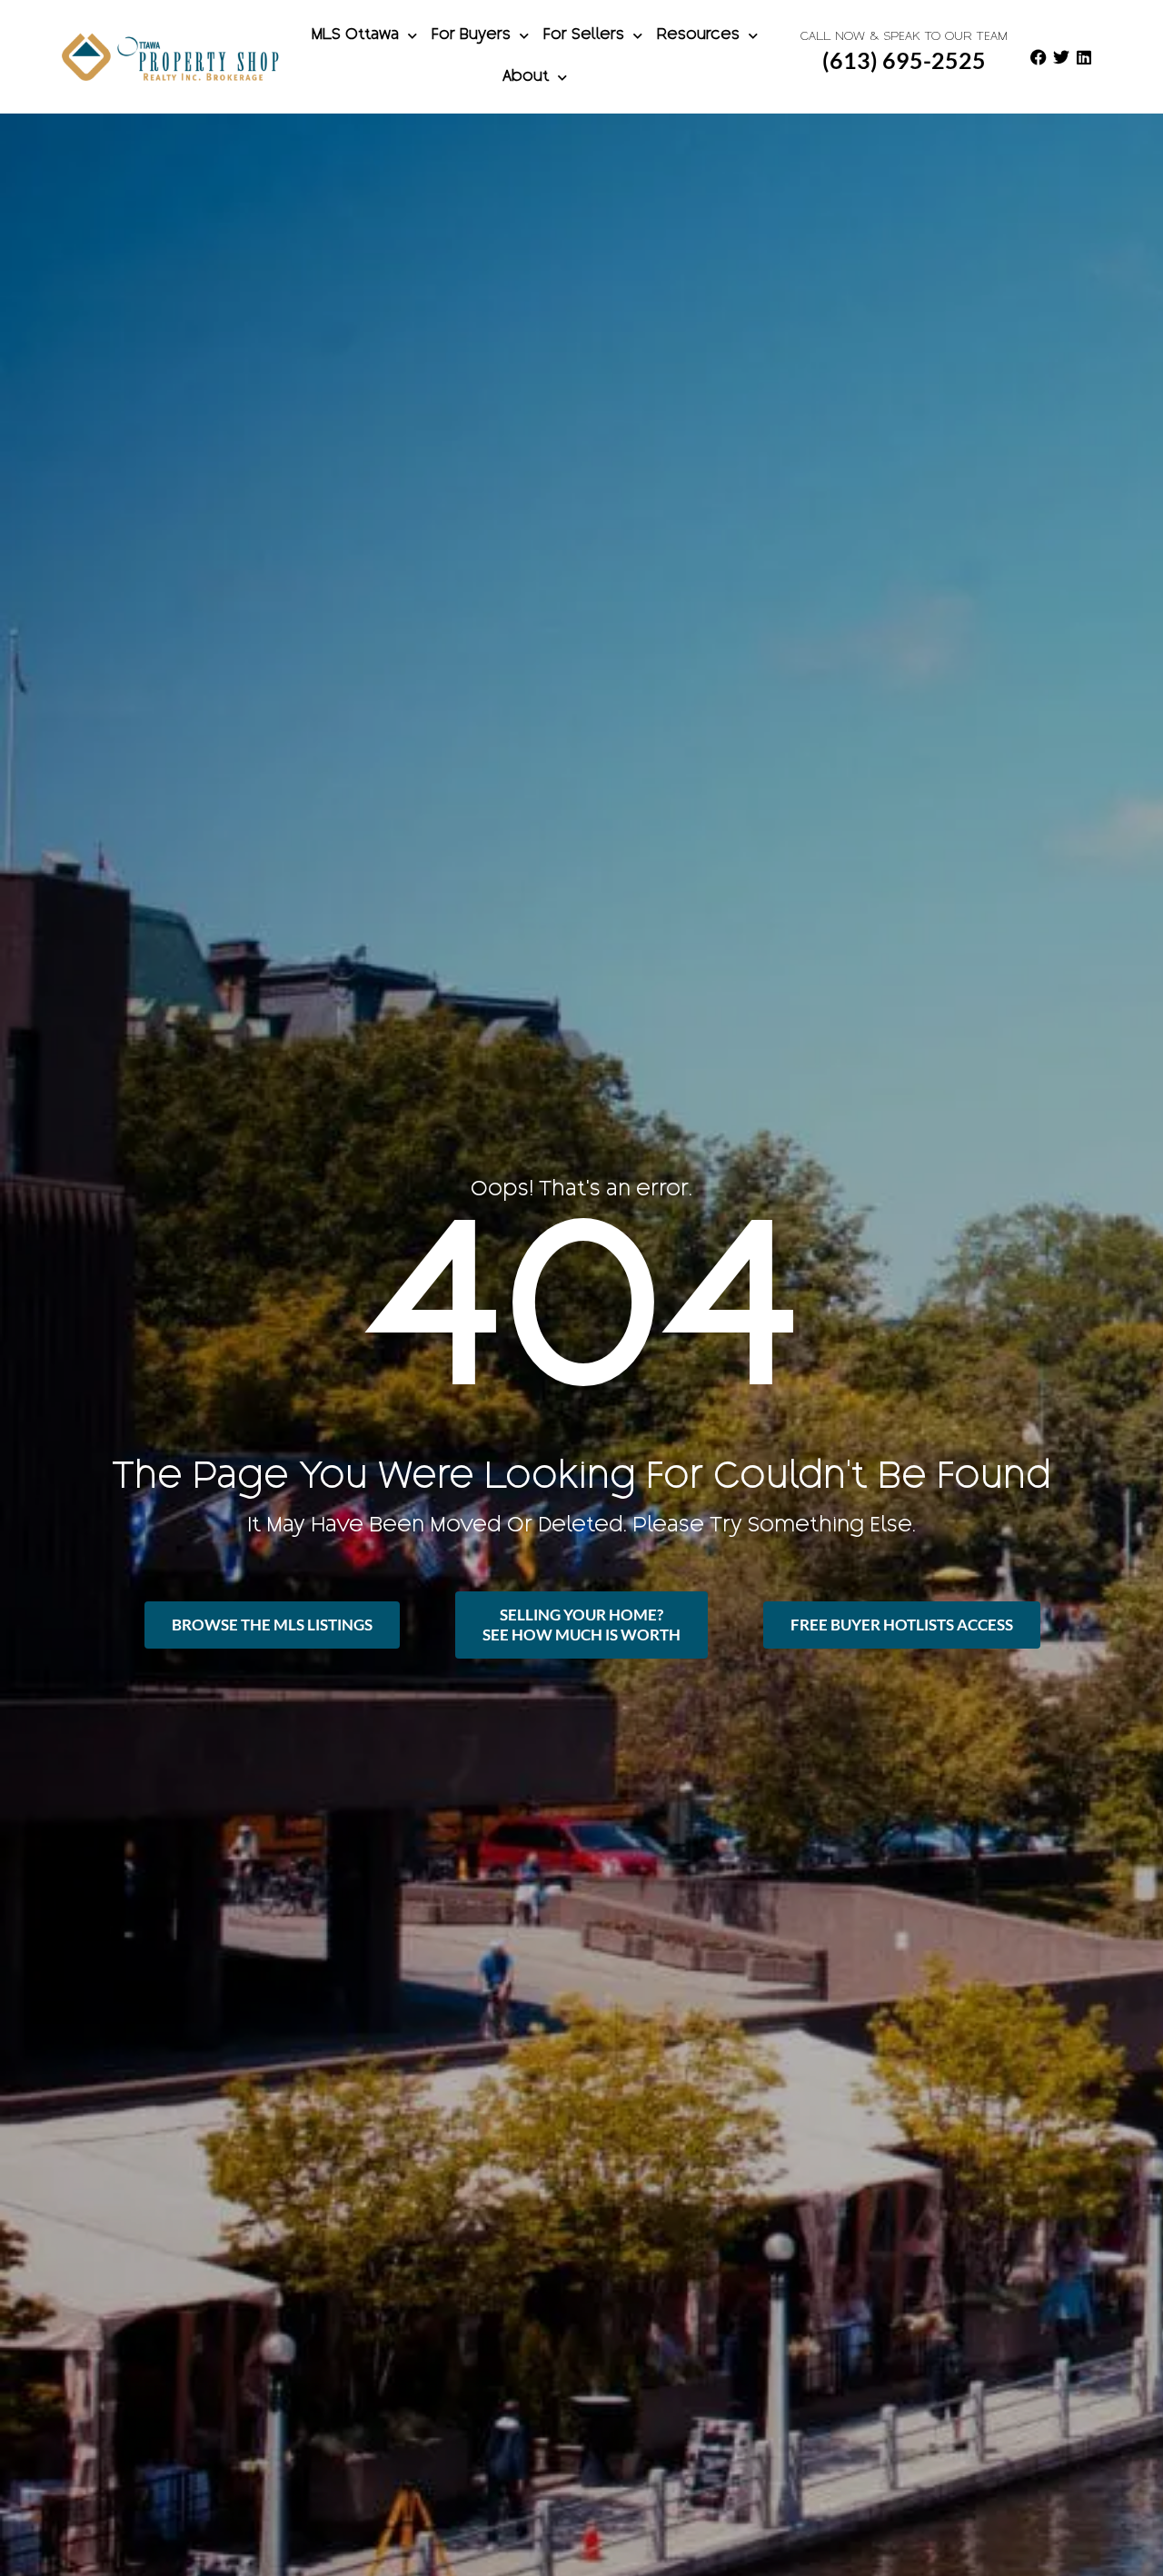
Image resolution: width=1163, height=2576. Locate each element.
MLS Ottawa (355, 36)
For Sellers (584, 36)
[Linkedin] (1084, 57)
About (526, 78)
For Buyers (471, 36)
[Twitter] (1061, 57)
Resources (698, 36)
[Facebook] (1039, 57)
